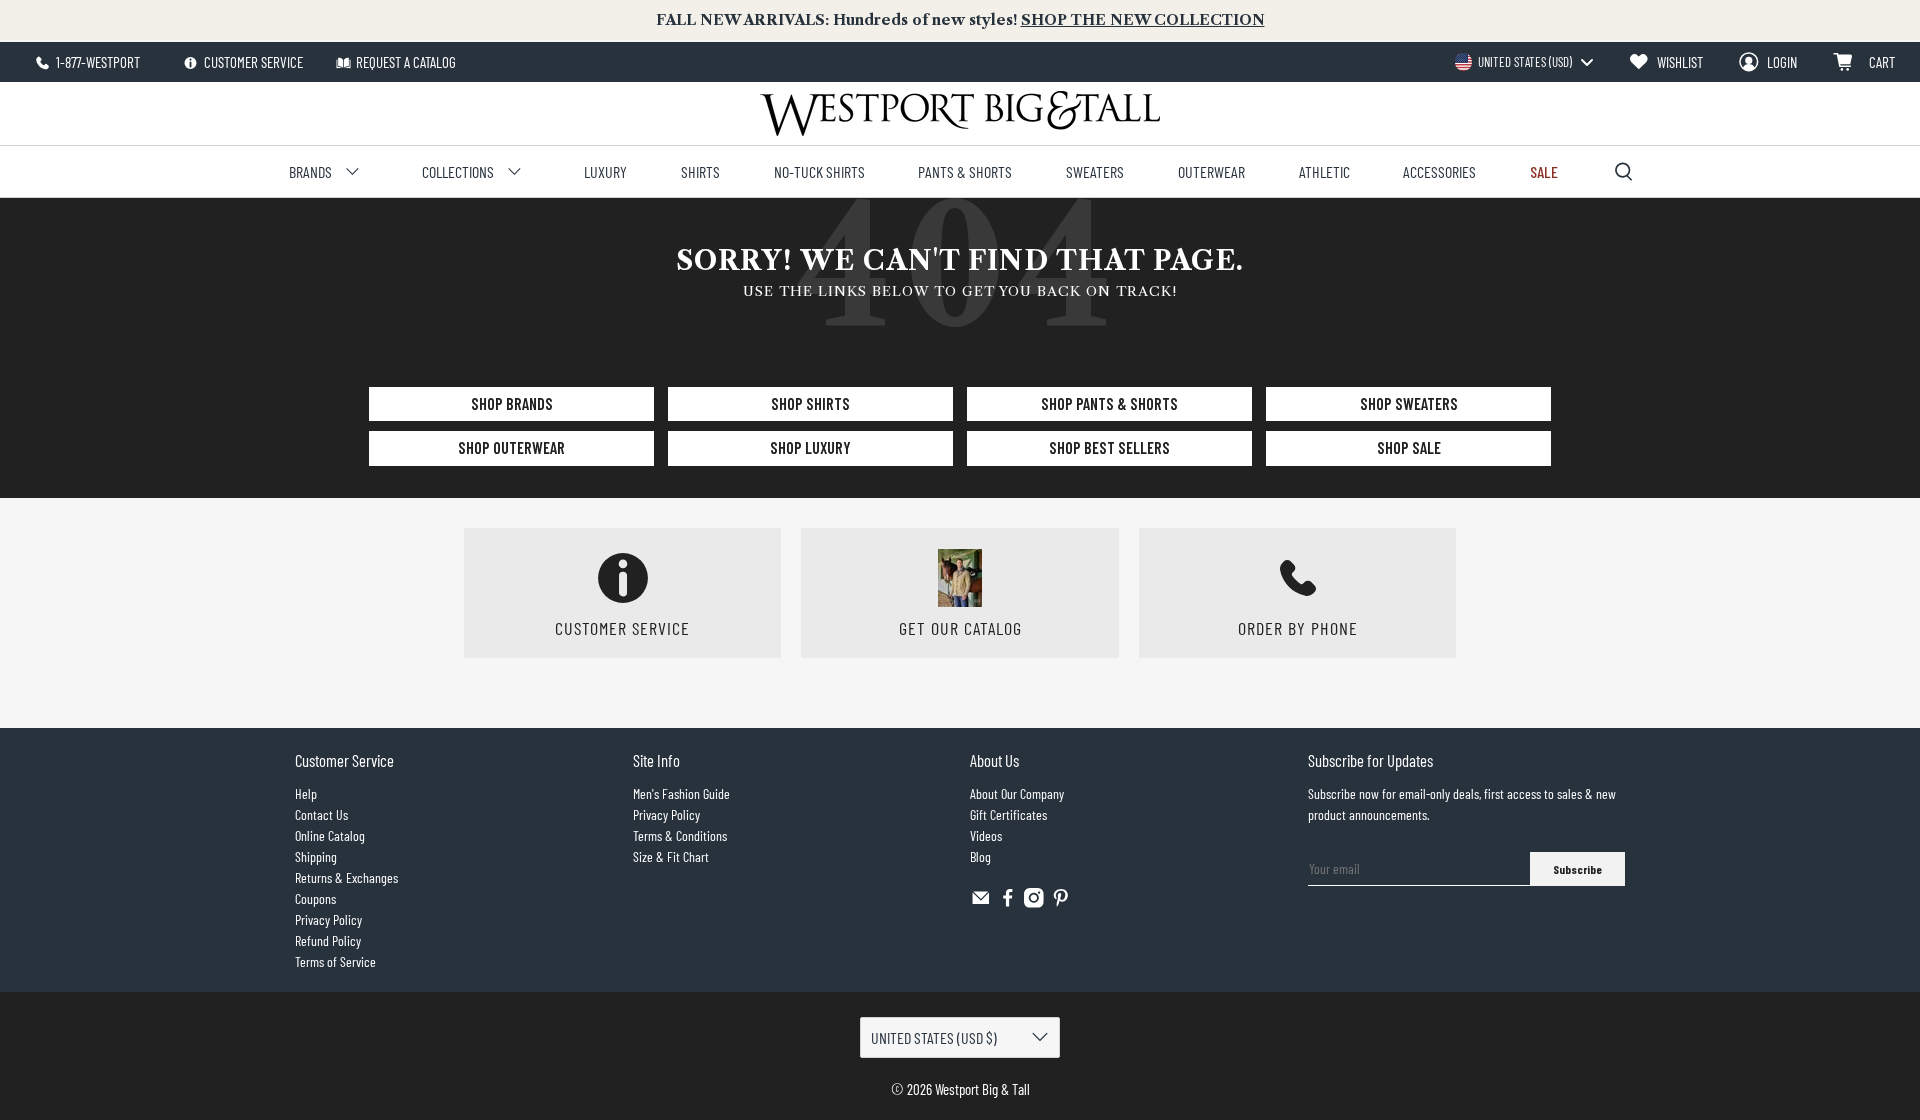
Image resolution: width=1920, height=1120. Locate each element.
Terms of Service (335, 961)
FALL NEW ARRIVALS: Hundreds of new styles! (960, 20)
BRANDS (310, 171)
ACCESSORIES (1439, 171)
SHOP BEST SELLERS (1109, 447)
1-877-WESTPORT (96, 62)
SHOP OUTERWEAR (511, 447)
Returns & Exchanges (346, 877)
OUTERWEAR (1211, 171)
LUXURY (605, 171)
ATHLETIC (1324, 171)
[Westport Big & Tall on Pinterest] (1061, 902)
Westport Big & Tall (982, 1089)
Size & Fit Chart (671, 856)
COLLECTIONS (458, 171)
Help (306, 793)
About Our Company (1017, 793)
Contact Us (321, 814)
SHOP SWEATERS (1409, 403)
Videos (986, 835)
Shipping (316, 856)
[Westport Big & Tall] (960, 113)
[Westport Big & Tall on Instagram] (1034, 902)
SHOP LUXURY (810, 447)
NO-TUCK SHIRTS (819, 171)
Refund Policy (328, 940)
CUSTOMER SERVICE (252, 62)
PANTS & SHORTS (965, 171)
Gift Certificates (1008, 814)
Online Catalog (330, 835)
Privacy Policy (328, 919)
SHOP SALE (1409, 447)
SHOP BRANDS (512, 403)
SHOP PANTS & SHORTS (1109, 403)
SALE (1544, 171)
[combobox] (1523, 62)
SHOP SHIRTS (810, 403)
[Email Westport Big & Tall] (981, 902)
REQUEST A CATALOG (406, 62)
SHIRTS (700, 171)
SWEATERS (1095, 171)
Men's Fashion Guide (681, 793)
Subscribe (1577, 869)
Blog (980, 856)
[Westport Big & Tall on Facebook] (1008, 902)
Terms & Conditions (680, 835)
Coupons (315, 898)
